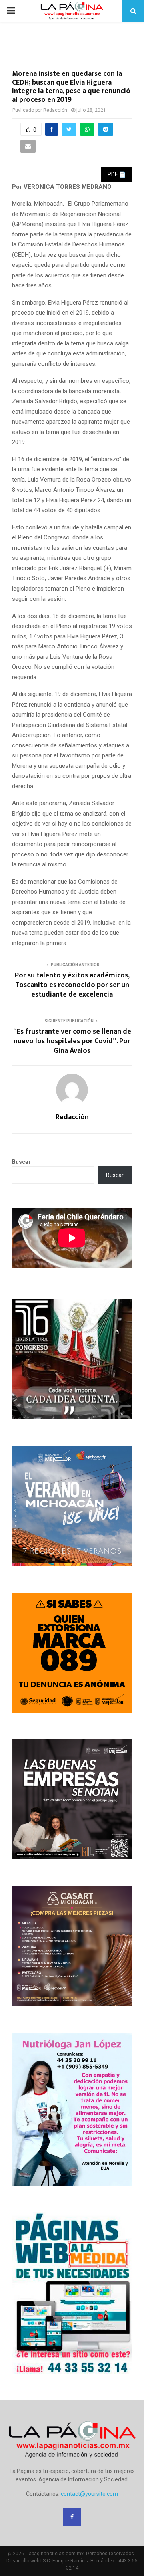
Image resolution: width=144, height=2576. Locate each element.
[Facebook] (72, 2517)
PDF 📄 (117, 174)
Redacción (55, 110)
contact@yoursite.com (89, 2494)
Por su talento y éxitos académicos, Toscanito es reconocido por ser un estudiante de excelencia (72, 985)
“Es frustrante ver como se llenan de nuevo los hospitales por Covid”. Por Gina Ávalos (72, 1041)
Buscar (21, 1162)
